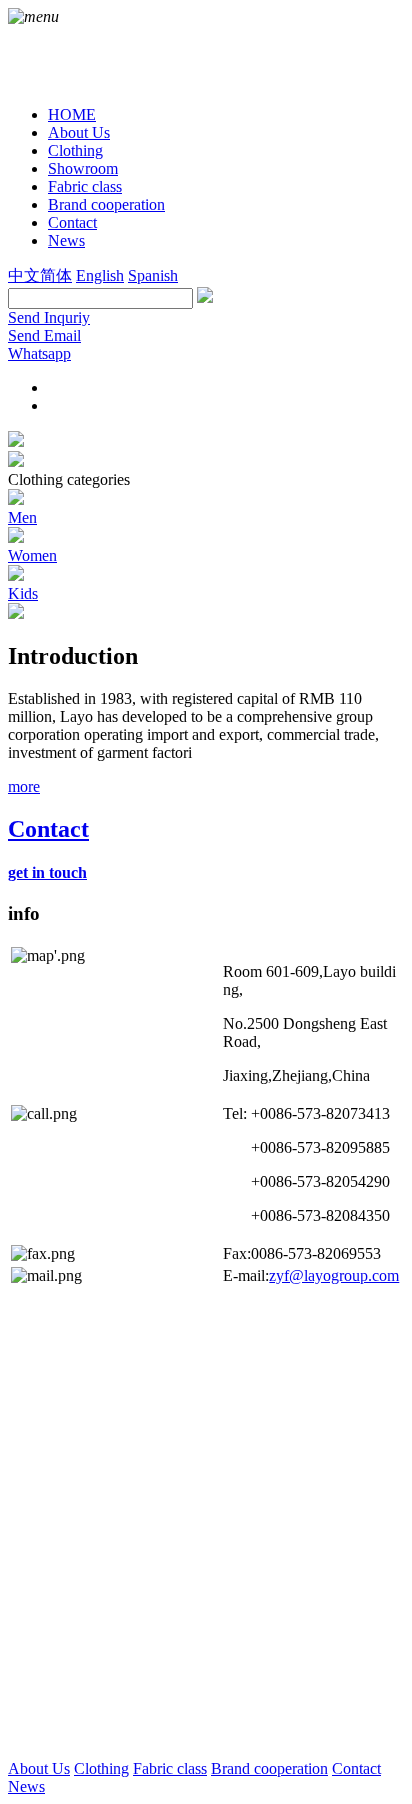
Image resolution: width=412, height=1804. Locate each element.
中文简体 (40, 275)
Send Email (44, 335)
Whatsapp (39, 353)
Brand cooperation (269, 1768)
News (26, 1786)
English (100, 275)
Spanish (153, 275)
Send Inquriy (49, 317)
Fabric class (170, 1768)
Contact (356, 1768)
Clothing (101, 1768)
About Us (39, 1768)
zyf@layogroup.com (334, 1275)
